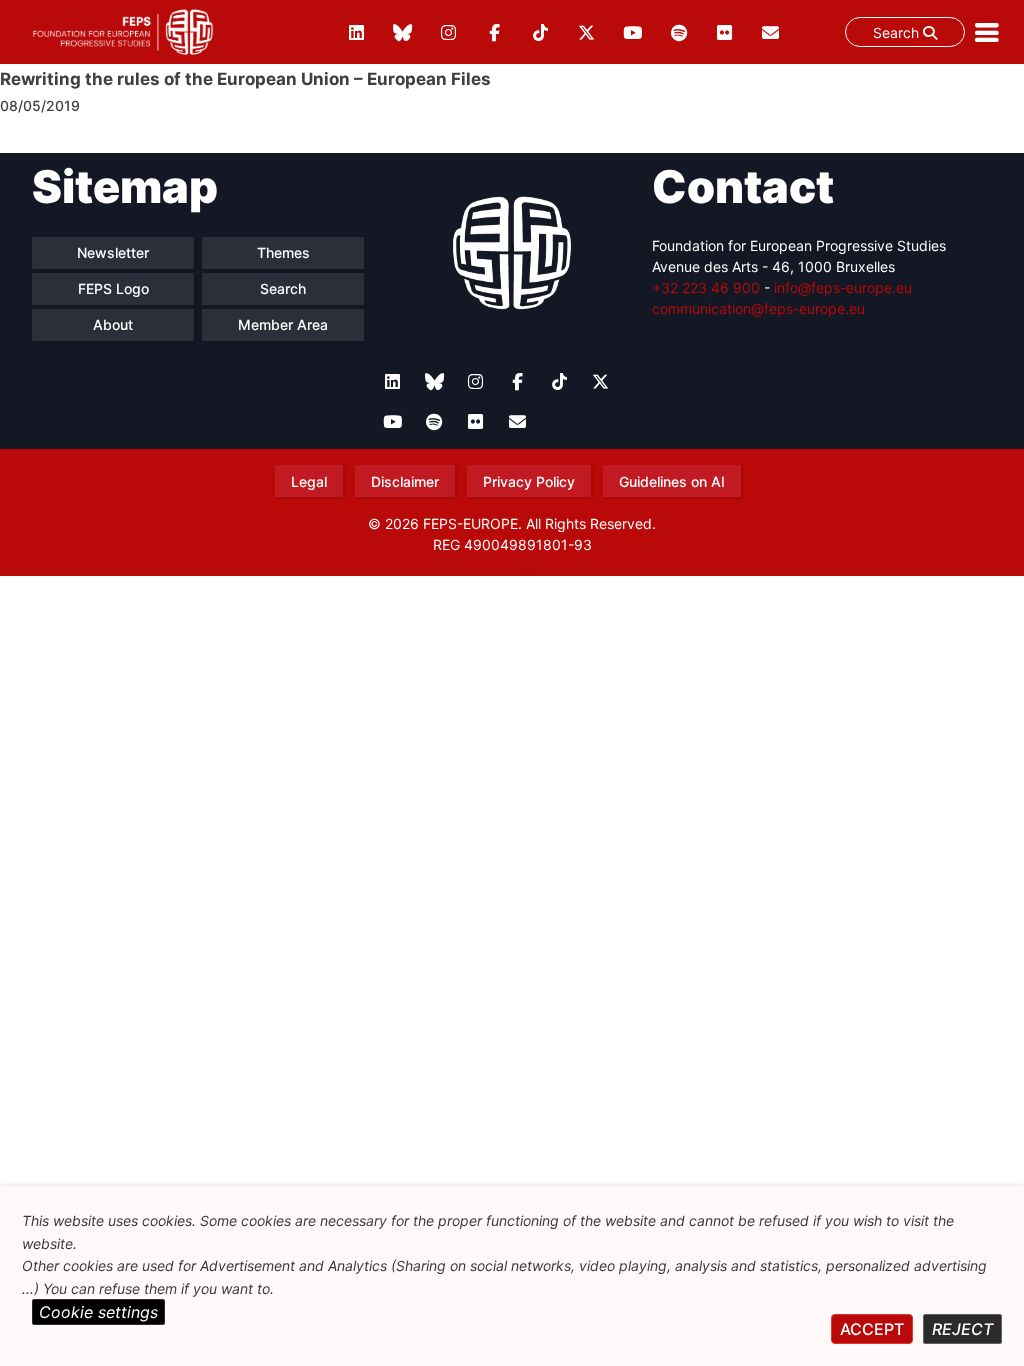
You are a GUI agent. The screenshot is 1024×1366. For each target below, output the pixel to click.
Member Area (283, 324)
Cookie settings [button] (98, 1312)
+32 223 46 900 (706, 287)
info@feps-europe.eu (843, 287)
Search (898, 32)
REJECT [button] (962, 1329)
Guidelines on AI (672, 481)
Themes (283, 252)
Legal (309, 481)
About (113, 324)
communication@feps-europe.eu (758, 308)
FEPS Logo (113, 288)
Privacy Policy (529, 481)
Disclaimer (405, 481)
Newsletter (113, 252)
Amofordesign (512, 568)
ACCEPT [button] (872, 1329)
